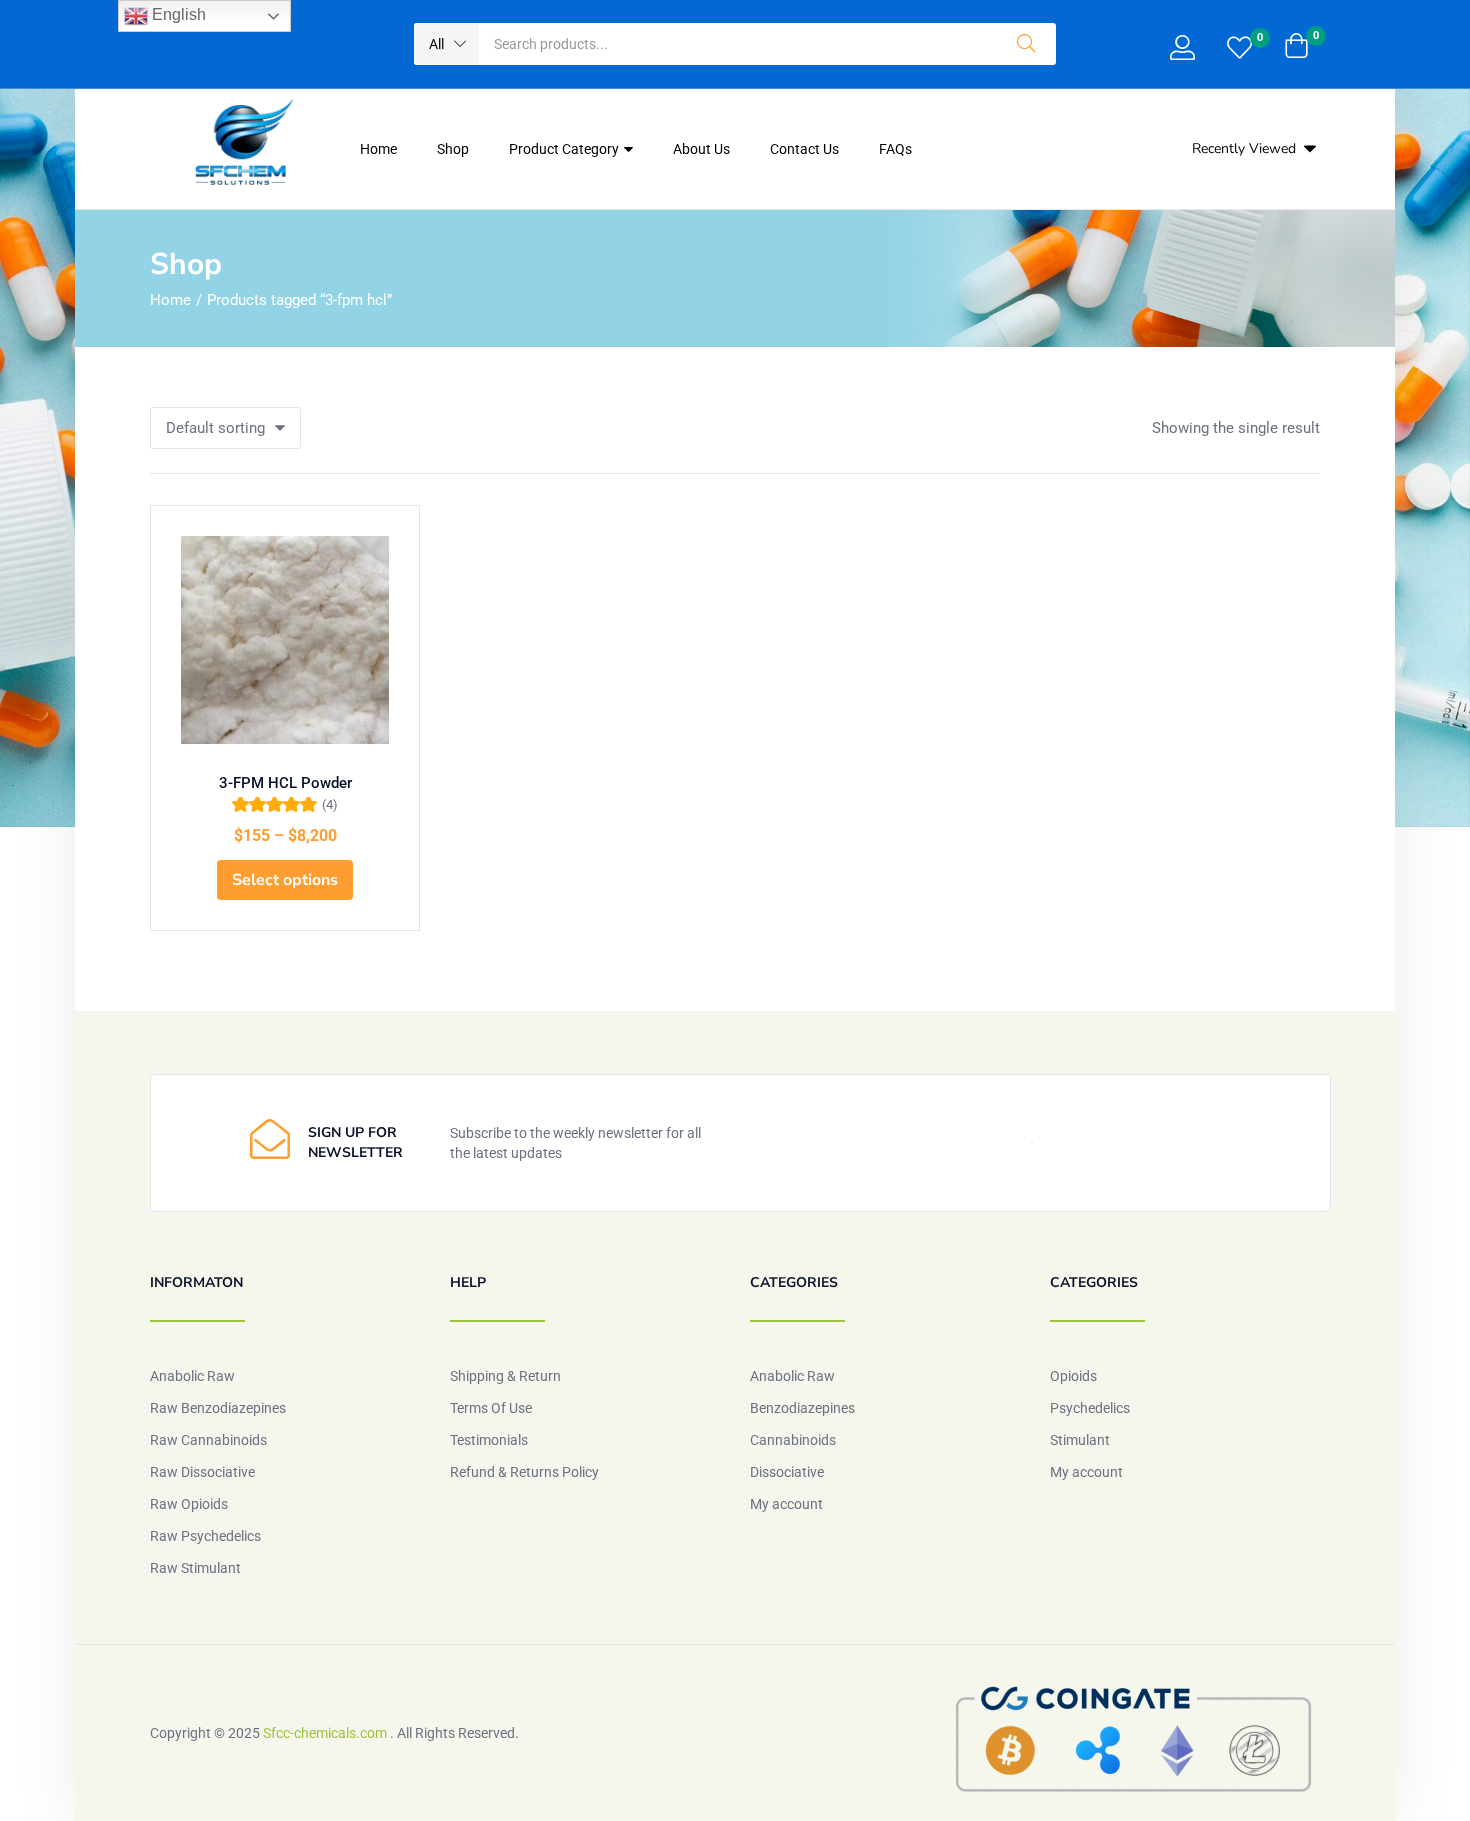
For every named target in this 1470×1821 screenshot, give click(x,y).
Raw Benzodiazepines (218, 1408)
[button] (446, 44)
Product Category (565, 149)
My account (786, 1504)
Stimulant (1080, 1440)
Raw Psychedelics (205, 1536)
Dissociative (787, 1472)
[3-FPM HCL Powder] (285, 640)
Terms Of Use (491, 1408)
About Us (701, 149)
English (177, 14)
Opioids (1073, 1376)
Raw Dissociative (202, 1472)
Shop (453, 149)
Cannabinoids (793, 1440)
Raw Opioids (189, 1504)
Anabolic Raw (192, 1376)
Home (378, 149)
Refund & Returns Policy (524, 1472)
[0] (1239, 50)
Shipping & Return (505, 1376)
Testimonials (489, 1440)
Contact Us (804, 149)
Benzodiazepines (802, 1408)
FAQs (895, 149)
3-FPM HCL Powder (285, 783)
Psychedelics (1090, 1408)
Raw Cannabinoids (208, 1440)
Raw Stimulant (195, 1568)
